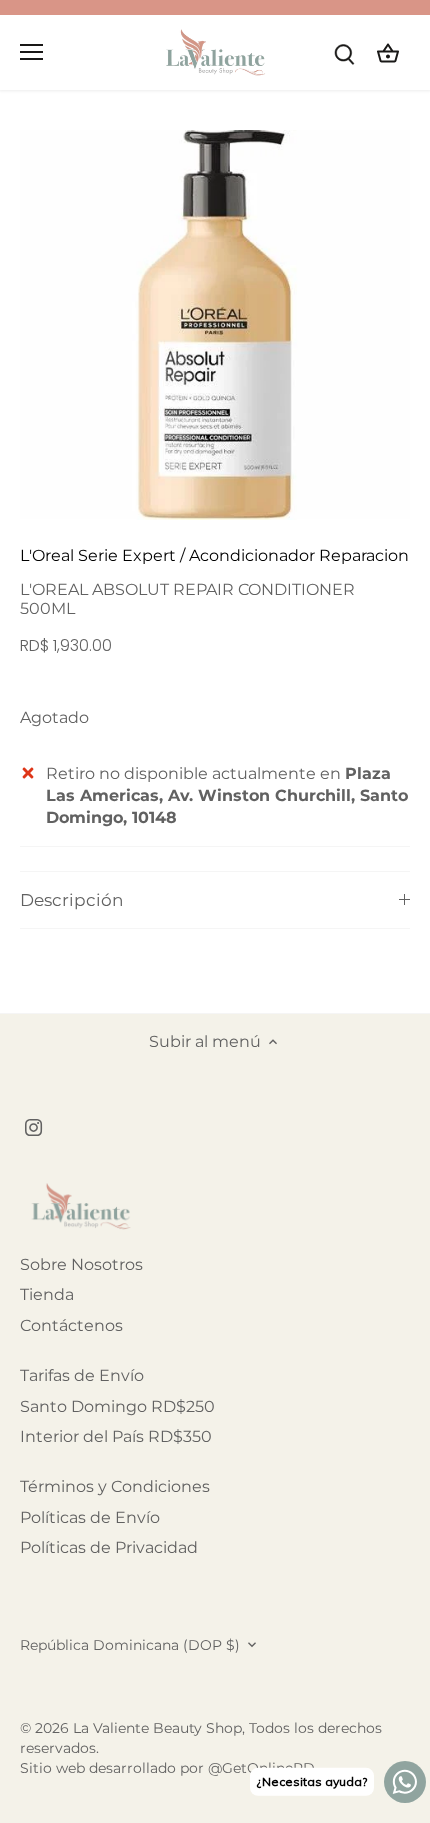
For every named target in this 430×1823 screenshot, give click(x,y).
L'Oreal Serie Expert (98, 555)
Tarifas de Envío (82, 1375)
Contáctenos (71, 1325)
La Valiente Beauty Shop (157, 1728)
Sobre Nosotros (81, 1264)
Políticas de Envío (90, 1517)
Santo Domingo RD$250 (117, 1406)
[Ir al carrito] (388, 52)
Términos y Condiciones (115, 1486)
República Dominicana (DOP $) (130, 1645)
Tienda (47, 1294)
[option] (215, 325)
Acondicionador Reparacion (299, 555)
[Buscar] (344, 52)
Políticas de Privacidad (109, 1547)
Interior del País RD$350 (116, 1436)
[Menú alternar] (31, 52)
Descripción (71, 900)
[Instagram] (33, 1127)
